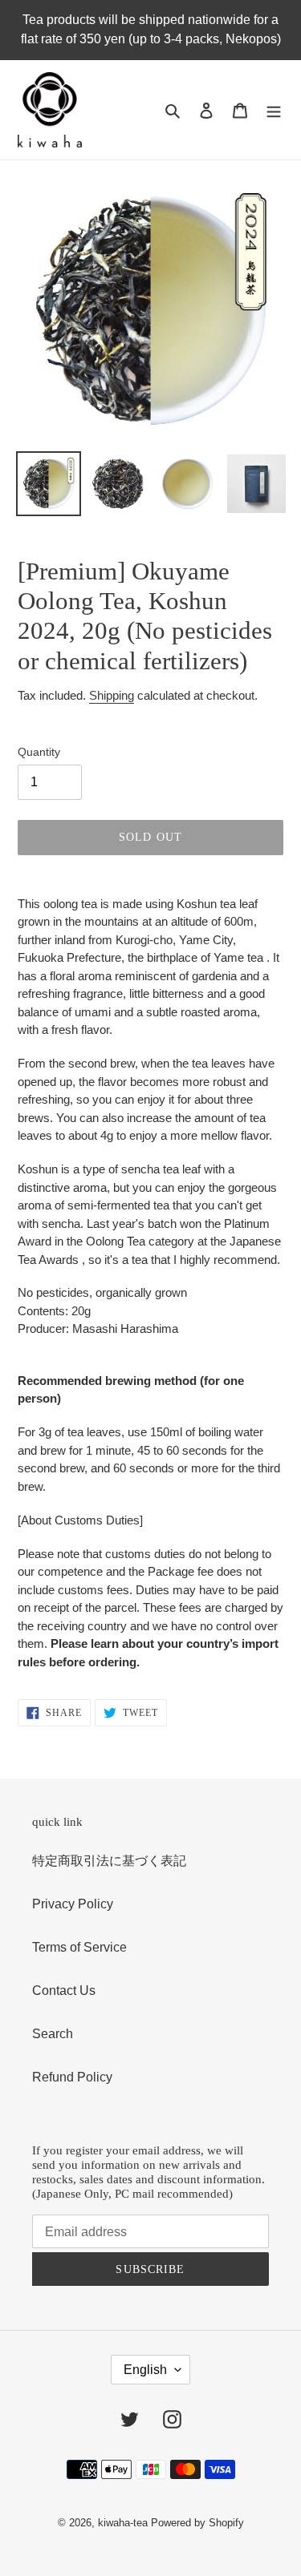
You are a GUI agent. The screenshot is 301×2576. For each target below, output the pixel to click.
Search (53, 2034)
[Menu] (274, 110)
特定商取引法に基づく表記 (109, 1861)
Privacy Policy (73, 1904)
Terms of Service (79, 1947)
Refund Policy (72, 2077)
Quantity (39, 752)
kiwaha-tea (123, 2523)
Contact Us (64, 1991)
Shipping (112, 695)
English (145, 2370)
